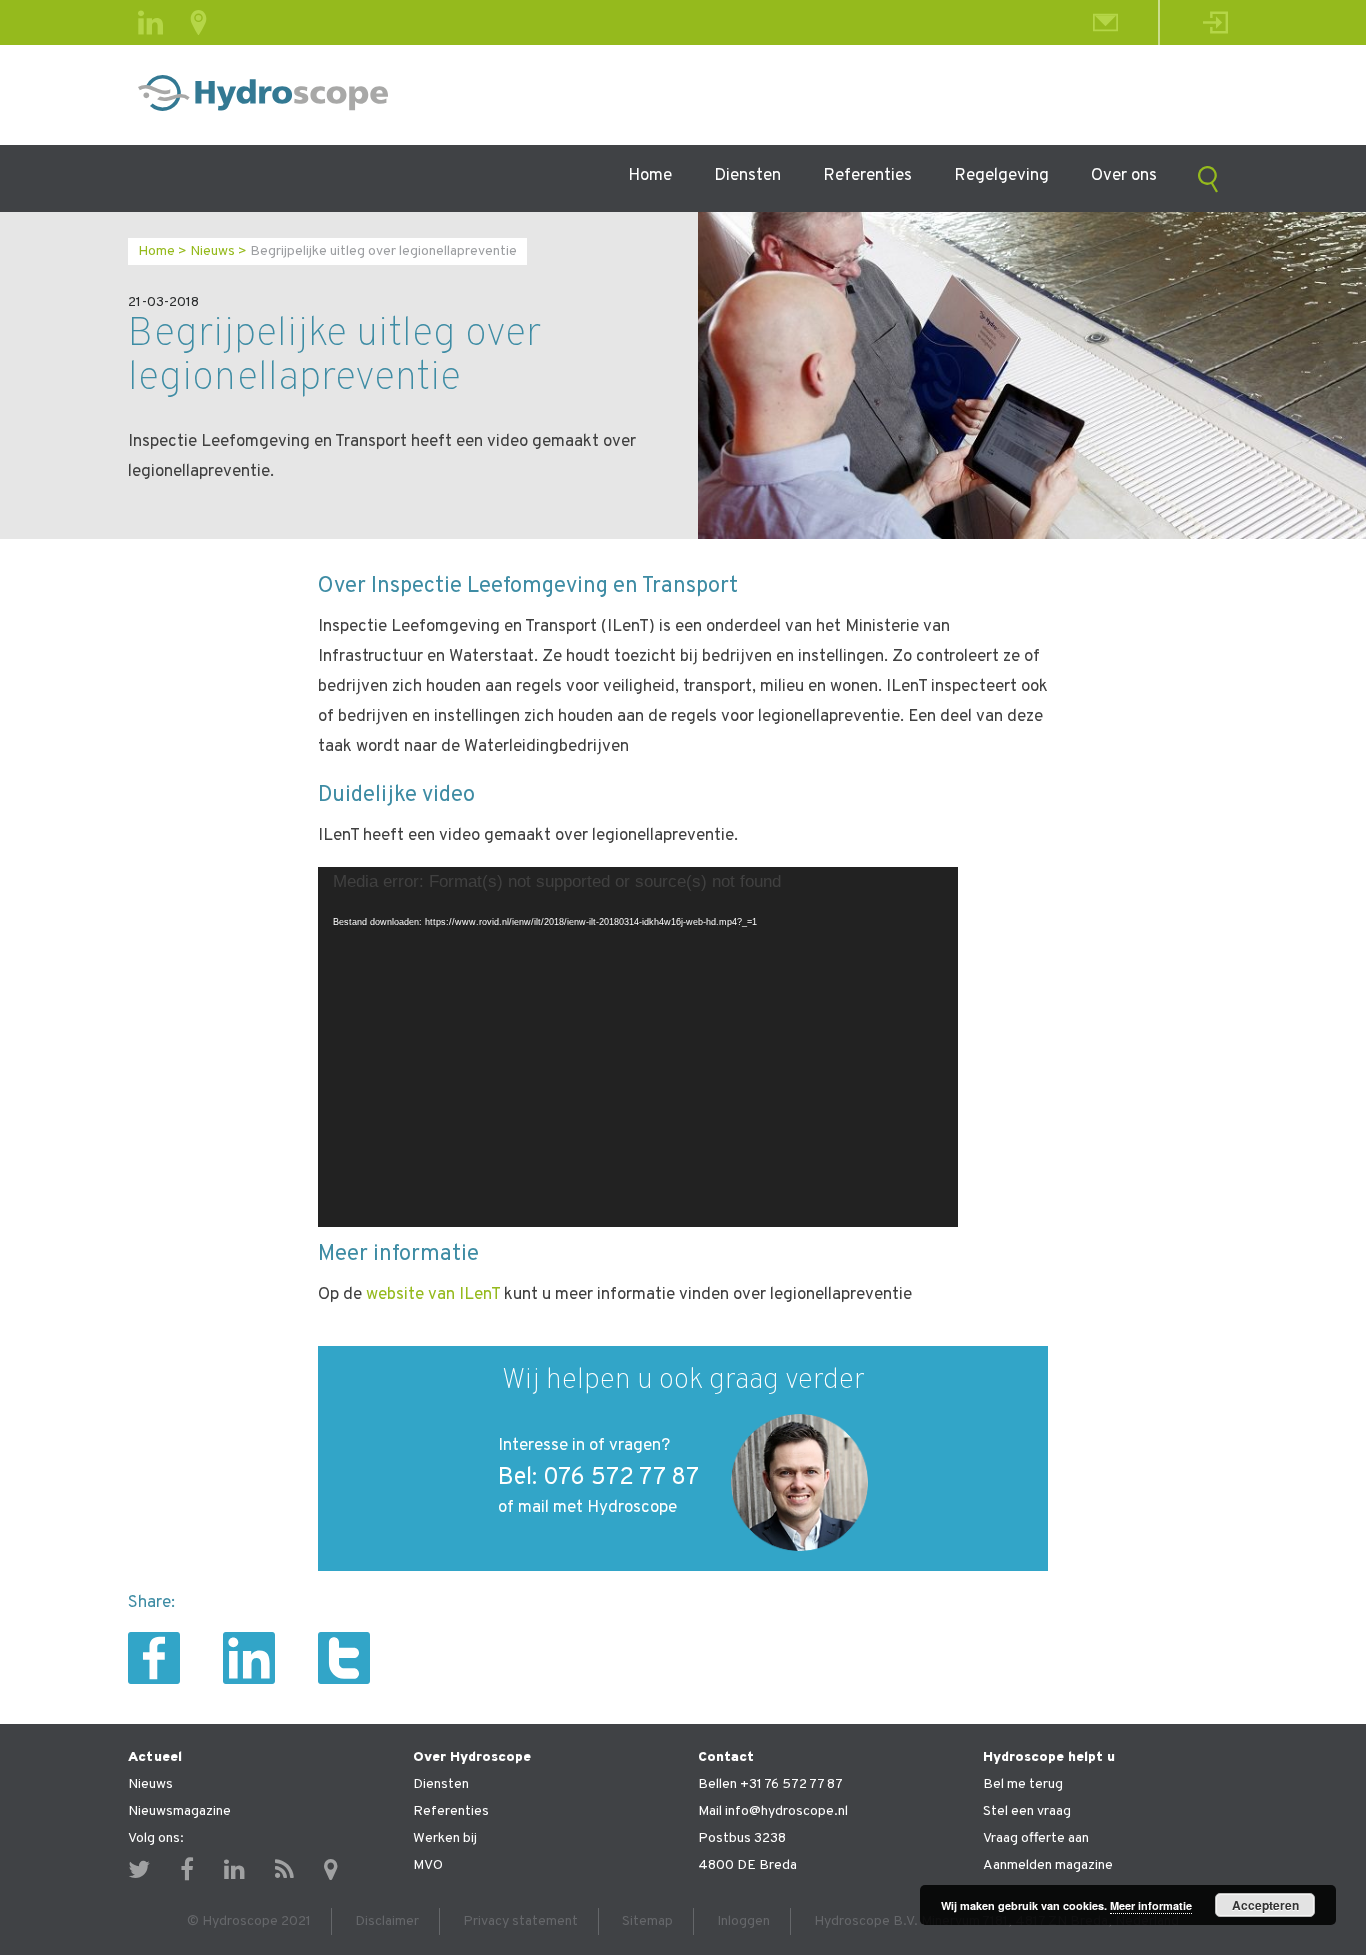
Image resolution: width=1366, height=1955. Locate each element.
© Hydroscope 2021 (249, 1921)
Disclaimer (387, 1921)
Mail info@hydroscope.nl (773, 1811)
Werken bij (445, 1838)
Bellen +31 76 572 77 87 (770, 1784)
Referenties (867, 176)
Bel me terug (1023, 1784)
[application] (638, 1047)
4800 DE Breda (747, 1865)
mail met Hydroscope (597, 1508)
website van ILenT (435, 1295)
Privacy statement (520, 1921)
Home (650, 176)
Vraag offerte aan (1036, 1838)
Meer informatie (1151, 1905)
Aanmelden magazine (1048, 1865)
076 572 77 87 (621, 1478)
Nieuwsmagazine (179, 1811)
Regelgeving (1001, 176)
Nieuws (212, 251)
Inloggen (743, 1921)
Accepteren (1265, 1905)
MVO (428, 1865)
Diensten (747, 176)
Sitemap (647, 1921)
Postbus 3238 (742, 1838)
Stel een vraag (1027, 1811)
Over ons (1124, 176)
